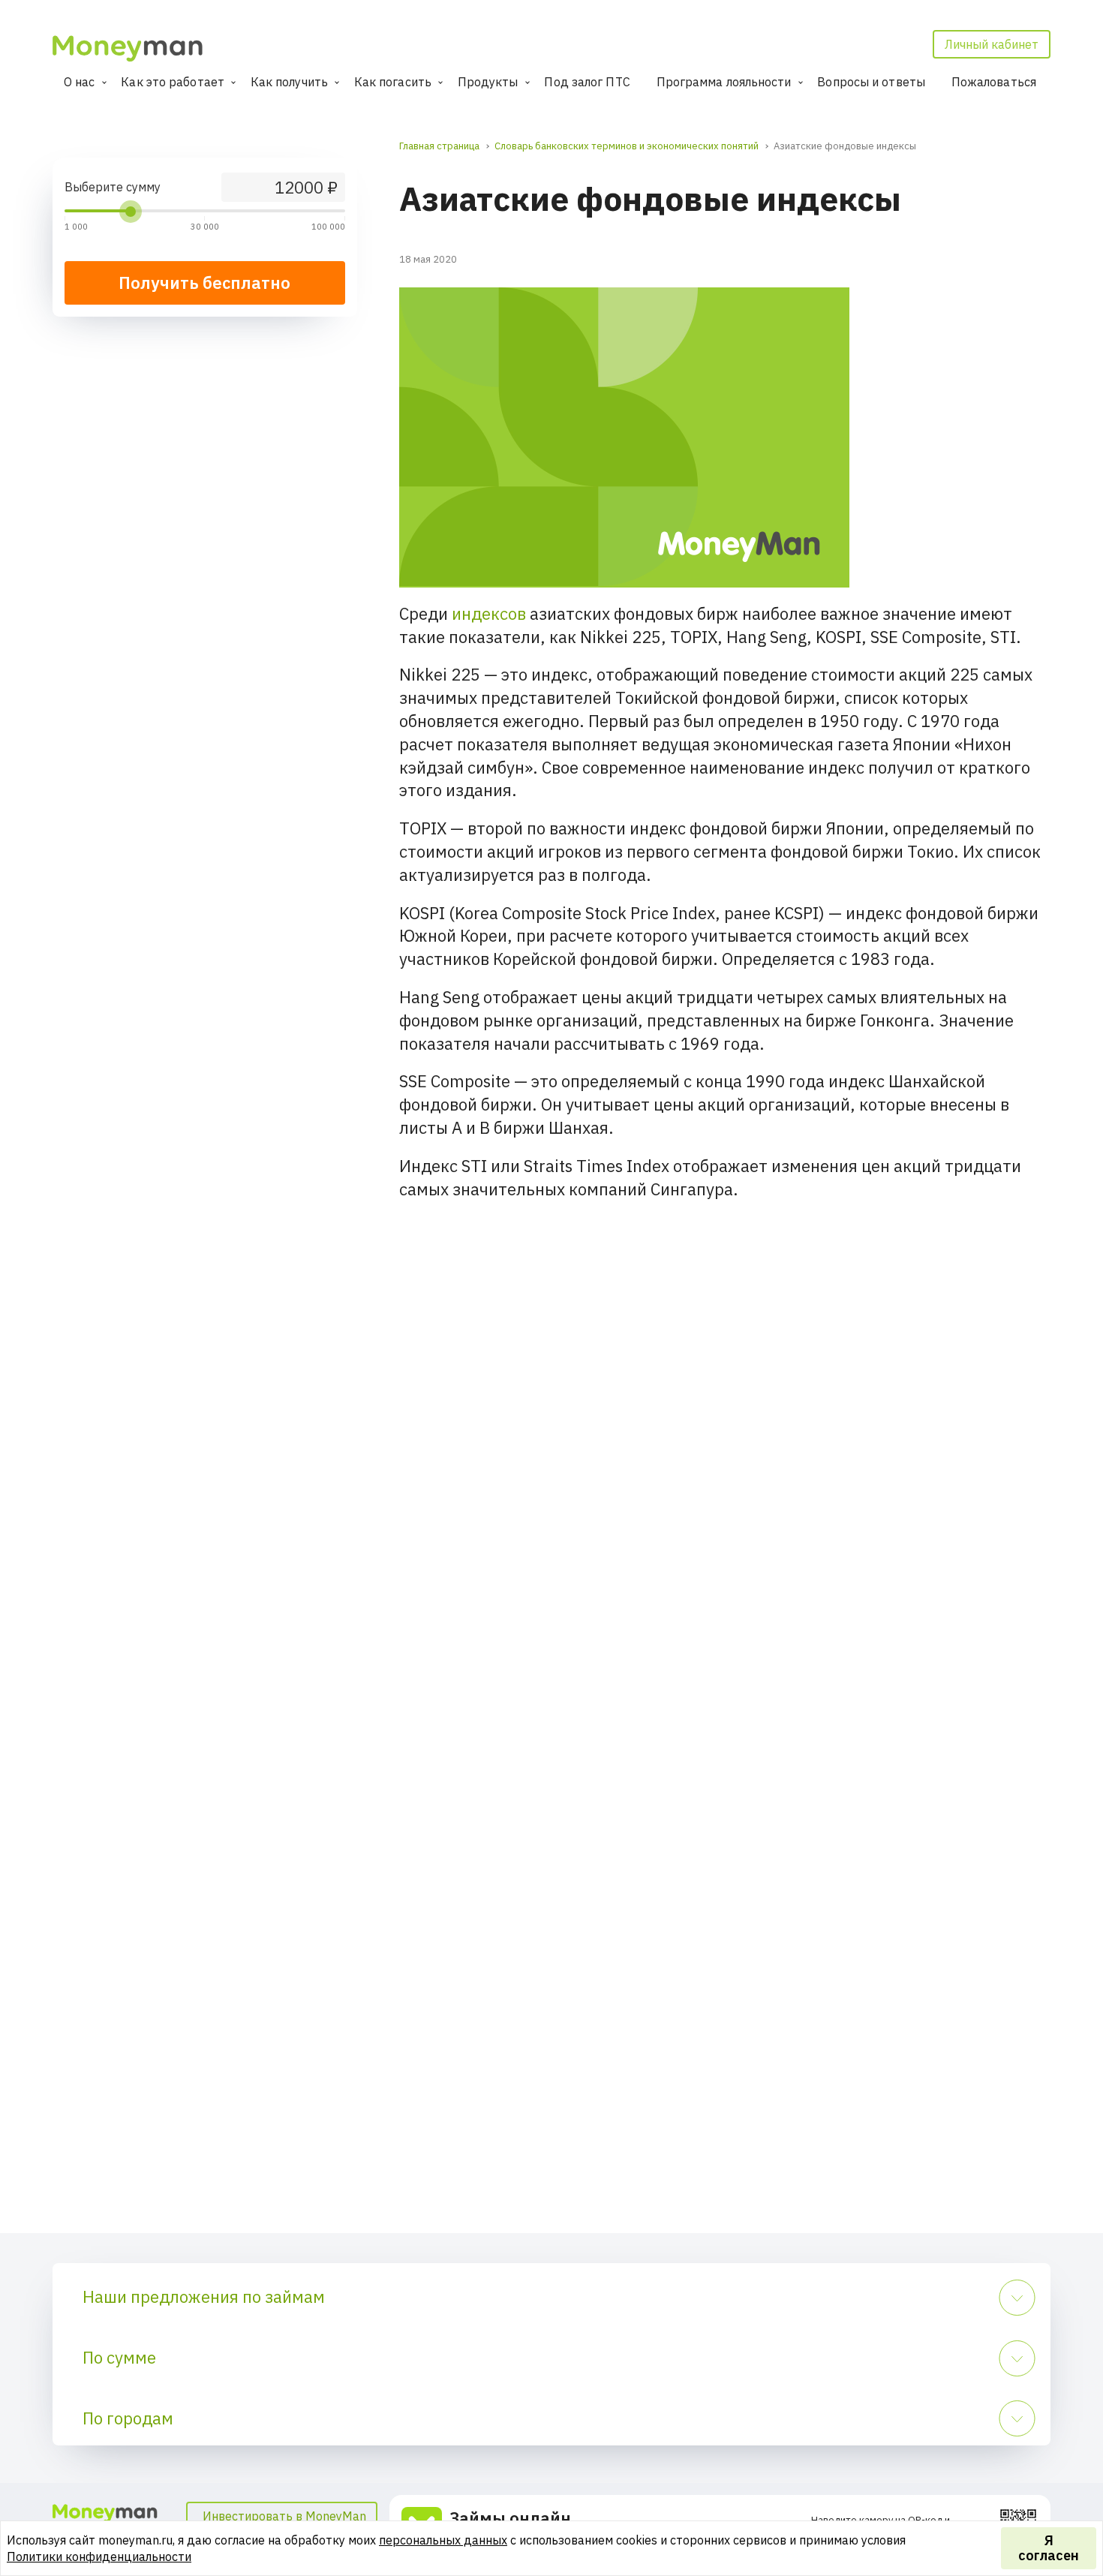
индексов (489, 613)
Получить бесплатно (204, 283)
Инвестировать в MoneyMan (284, 2516)
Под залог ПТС (587, 82)
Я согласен (1049, 2548)
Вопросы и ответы (871, 82)
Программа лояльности (724, 82)
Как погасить (393, 82)
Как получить (289, 82)
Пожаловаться (994, 82)
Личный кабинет (992, 44)
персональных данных (443, 2540)
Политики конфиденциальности (99, 2556)
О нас (80, 82)
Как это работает (173, 82)
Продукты (488, 82)
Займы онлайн (510, 2518)
